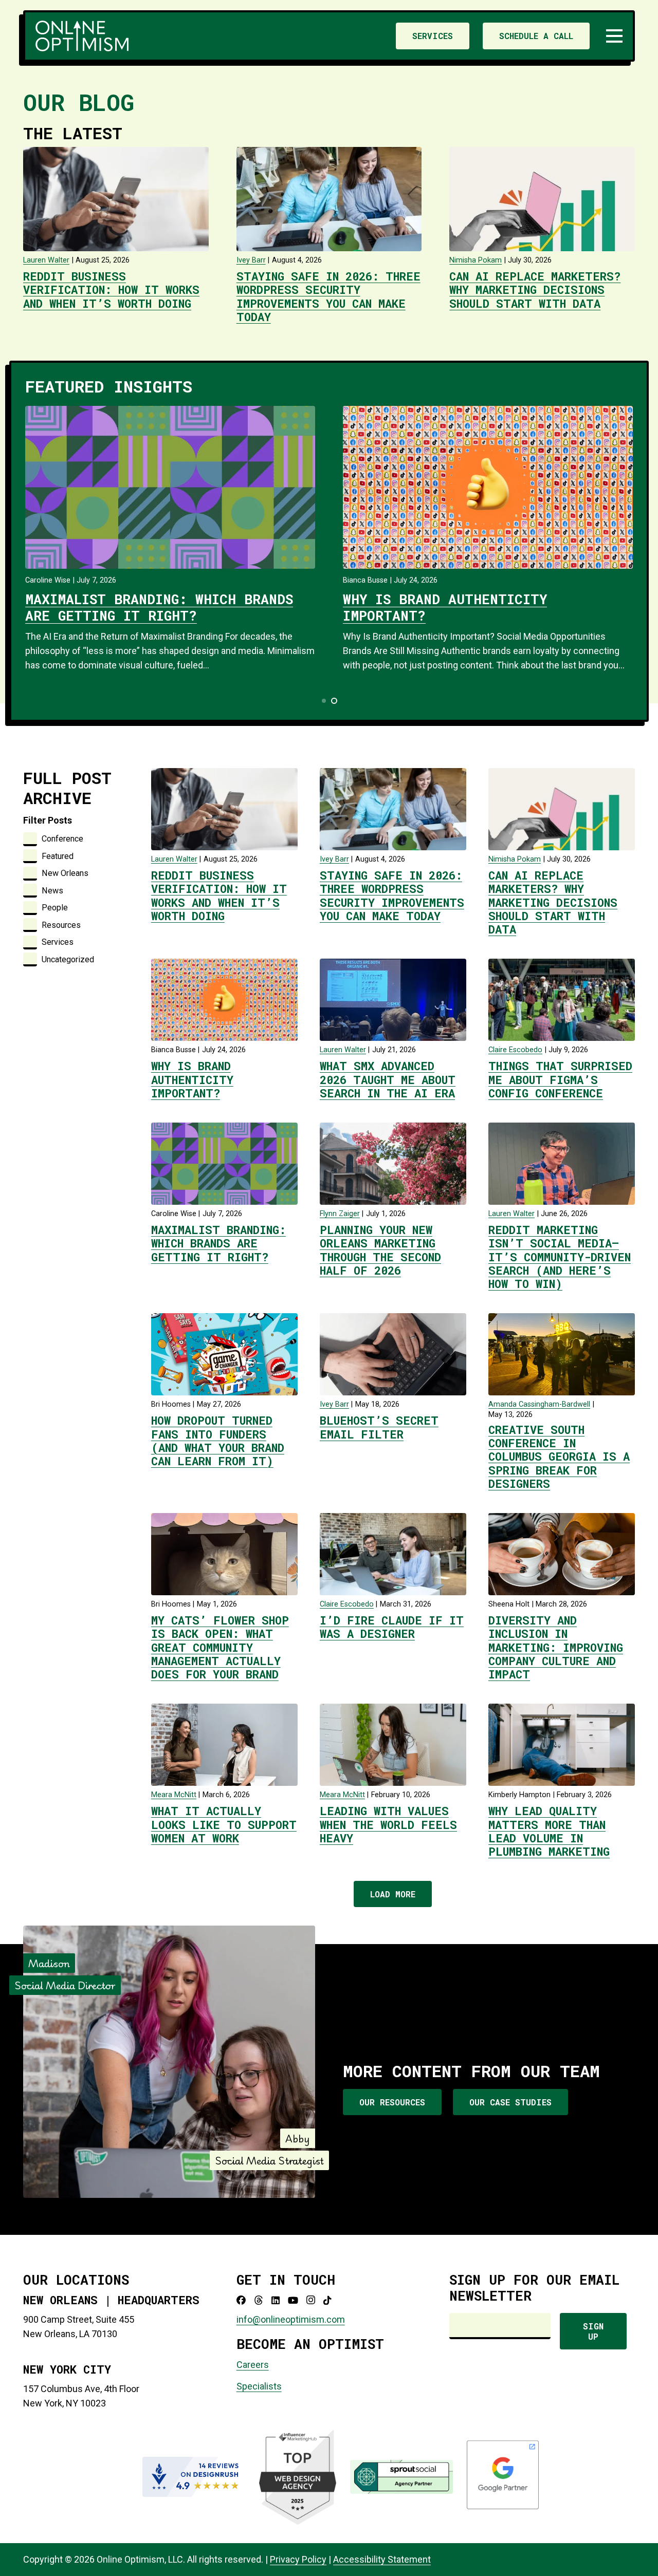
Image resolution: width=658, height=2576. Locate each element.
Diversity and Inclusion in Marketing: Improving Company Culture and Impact (556, 1647)
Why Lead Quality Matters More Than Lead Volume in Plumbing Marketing (549, 1831)
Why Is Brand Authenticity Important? (445, 607)
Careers (253, 2365)
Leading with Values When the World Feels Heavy (388, 1824)
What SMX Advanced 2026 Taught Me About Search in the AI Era (388, 1079)
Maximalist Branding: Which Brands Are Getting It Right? (159, 607)
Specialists (259, 2386)
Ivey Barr (251, 260)
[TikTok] (327, 2300)
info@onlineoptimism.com (291, 2319)
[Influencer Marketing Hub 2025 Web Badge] (298, 2477)
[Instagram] (311, 2300)
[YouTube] (293, 2300)
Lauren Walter (46, 260)
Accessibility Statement (382, 2559)
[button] (615, 36)
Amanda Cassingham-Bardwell (539, 1404)
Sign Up (593, 2331)
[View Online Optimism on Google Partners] (503, 2507)
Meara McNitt (174, 1795)
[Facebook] (241, 2300)
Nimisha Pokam (476, 260)
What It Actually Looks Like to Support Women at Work (224, 1824)
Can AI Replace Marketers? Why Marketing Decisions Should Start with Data (535, 290)
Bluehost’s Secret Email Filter (379, 1427)
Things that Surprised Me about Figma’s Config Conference (560, 1079)
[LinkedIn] (276, 2300)
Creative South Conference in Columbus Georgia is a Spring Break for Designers (559, 1457)
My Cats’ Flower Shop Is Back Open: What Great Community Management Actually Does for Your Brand (220, 1647)
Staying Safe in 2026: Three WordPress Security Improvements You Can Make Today (328, 296)
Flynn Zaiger (340, 1214)
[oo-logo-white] (82, 36)
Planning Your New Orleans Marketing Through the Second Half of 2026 (380, 1250)
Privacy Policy (298, 2559)
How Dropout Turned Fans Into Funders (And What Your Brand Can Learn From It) (218, 1441)
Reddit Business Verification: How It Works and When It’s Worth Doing (111, 290)
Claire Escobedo (515, 1050)
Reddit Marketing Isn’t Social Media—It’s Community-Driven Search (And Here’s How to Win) (560, 1257)
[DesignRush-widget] (194, 2477)
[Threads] (259, 2300)
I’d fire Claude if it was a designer (392, 1627)
